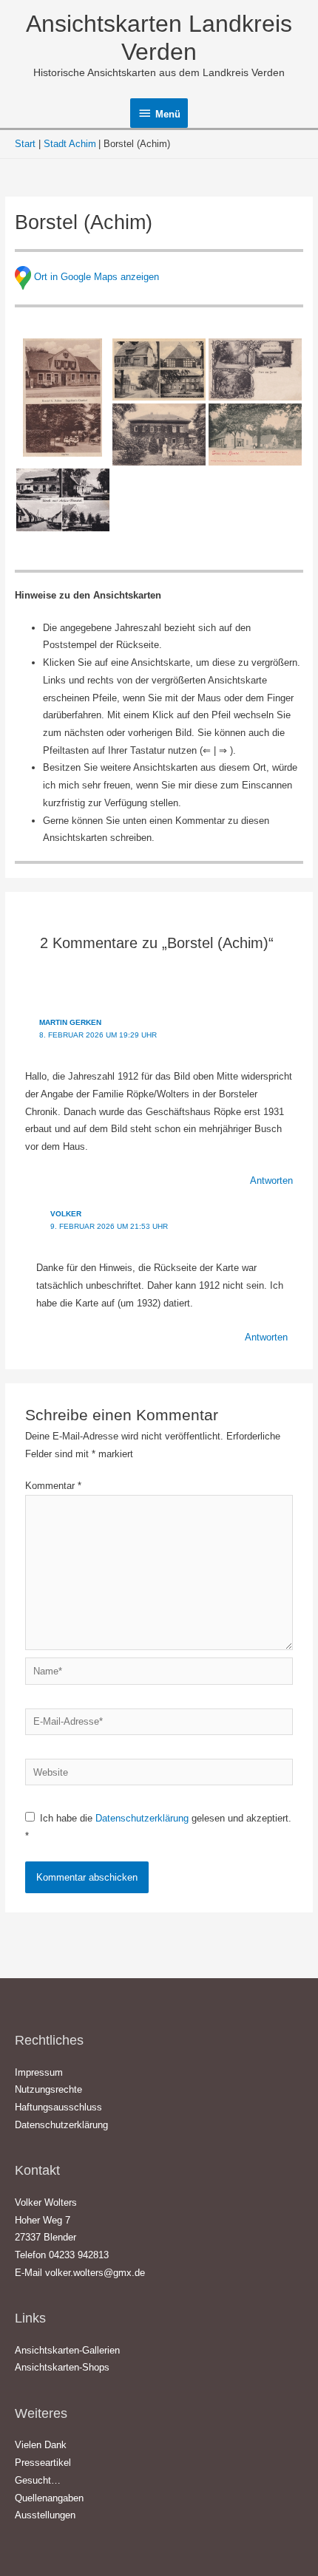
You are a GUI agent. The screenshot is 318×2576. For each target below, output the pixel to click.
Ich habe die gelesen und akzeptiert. (158, 1827)
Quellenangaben (49, 2498)
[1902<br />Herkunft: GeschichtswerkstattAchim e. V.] (255, 435)
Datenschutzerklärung (143, 1818)
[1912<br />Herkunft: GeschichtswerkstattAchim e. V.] (159, 435)
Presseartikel (43, 2463)
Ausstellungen (45, 2515)
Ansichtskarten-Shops (62, 2367)
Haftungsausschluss (58, 2107)
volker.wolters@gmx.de (95, 2273)
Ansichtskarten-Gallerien (67, 2350)
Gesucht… (38, 2480)
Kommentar (53, 1486)
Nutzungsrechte (48, 2089)
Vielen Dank (41, 2445)
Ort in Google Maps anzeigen (97, 277)
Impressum (39, 2072)
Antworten (271, 1180)
